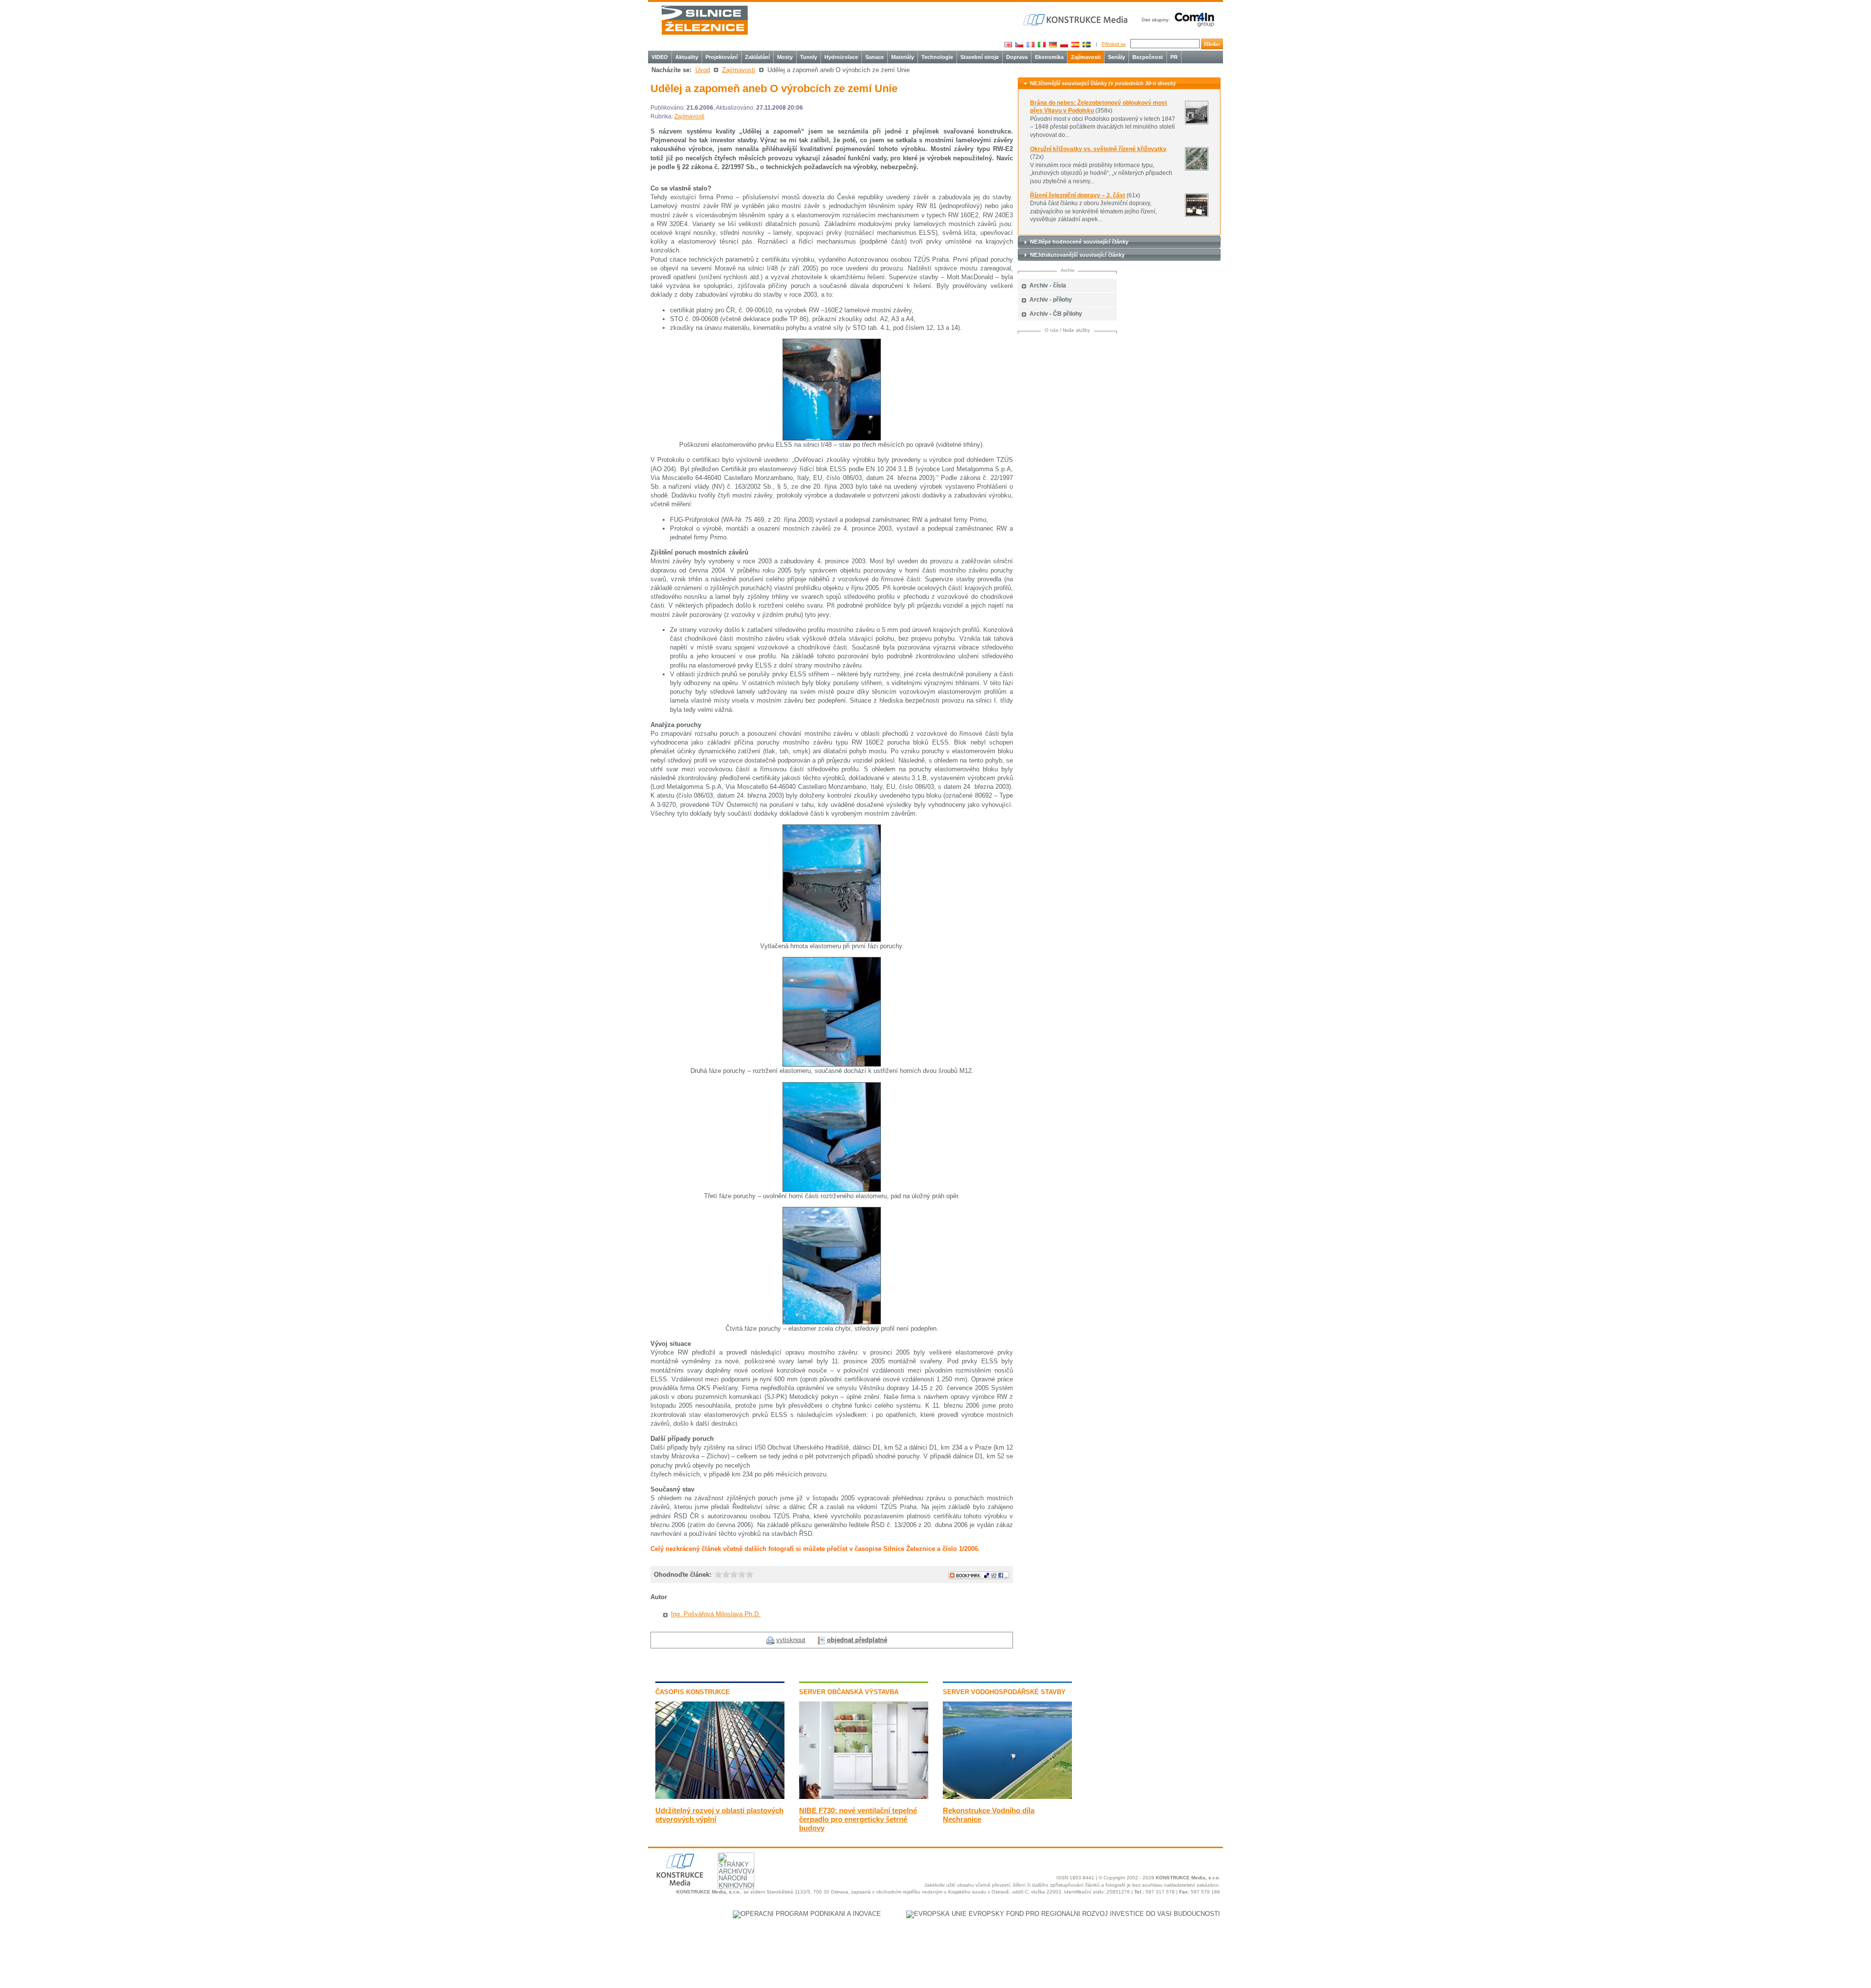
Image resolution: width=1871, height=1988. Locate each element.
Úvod (703, 70)
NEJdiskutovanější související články (1077, 255)
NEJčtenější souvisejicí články (1103, 83)
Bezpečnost (1148, 57)
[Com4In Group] (1176, 19)
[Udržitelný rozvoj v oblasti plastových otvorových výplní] (720, 1797)
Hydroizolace (841, 57)
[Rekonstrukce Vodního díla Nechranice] (1007, 1797)
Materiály (903, 57)
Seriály (1117, 57)
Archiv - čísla (1048, 286)
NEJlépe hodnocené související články (1079, 242)
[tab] (1119, 84)
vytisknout (791, 1640)
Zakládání (757, 57)
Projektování (722, 57)
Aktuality (687, 57)
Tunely (809, 57)
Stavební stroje (980, 57)
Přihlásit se (1114, 44)
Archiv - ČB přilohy (1056, 314)
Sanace (875, 57)
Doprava (1017, 57)
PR (1174, 57)
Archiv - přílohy (1051, 300)
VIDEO (660, 57)
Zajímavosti (1086, 57)
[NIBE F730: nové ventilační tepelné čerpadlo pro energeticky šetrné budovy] (864, 1797)
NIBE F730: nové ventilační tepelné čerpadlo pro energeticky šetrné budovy (858, 1819)
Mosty (785, 57)
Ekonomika (1049, 57)
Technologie (937, 57)
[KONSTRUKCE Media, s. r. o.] (1076, 20)
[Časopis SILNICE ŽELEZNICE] (705, 20)
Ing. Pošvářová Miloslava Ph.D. (716, 1614)
